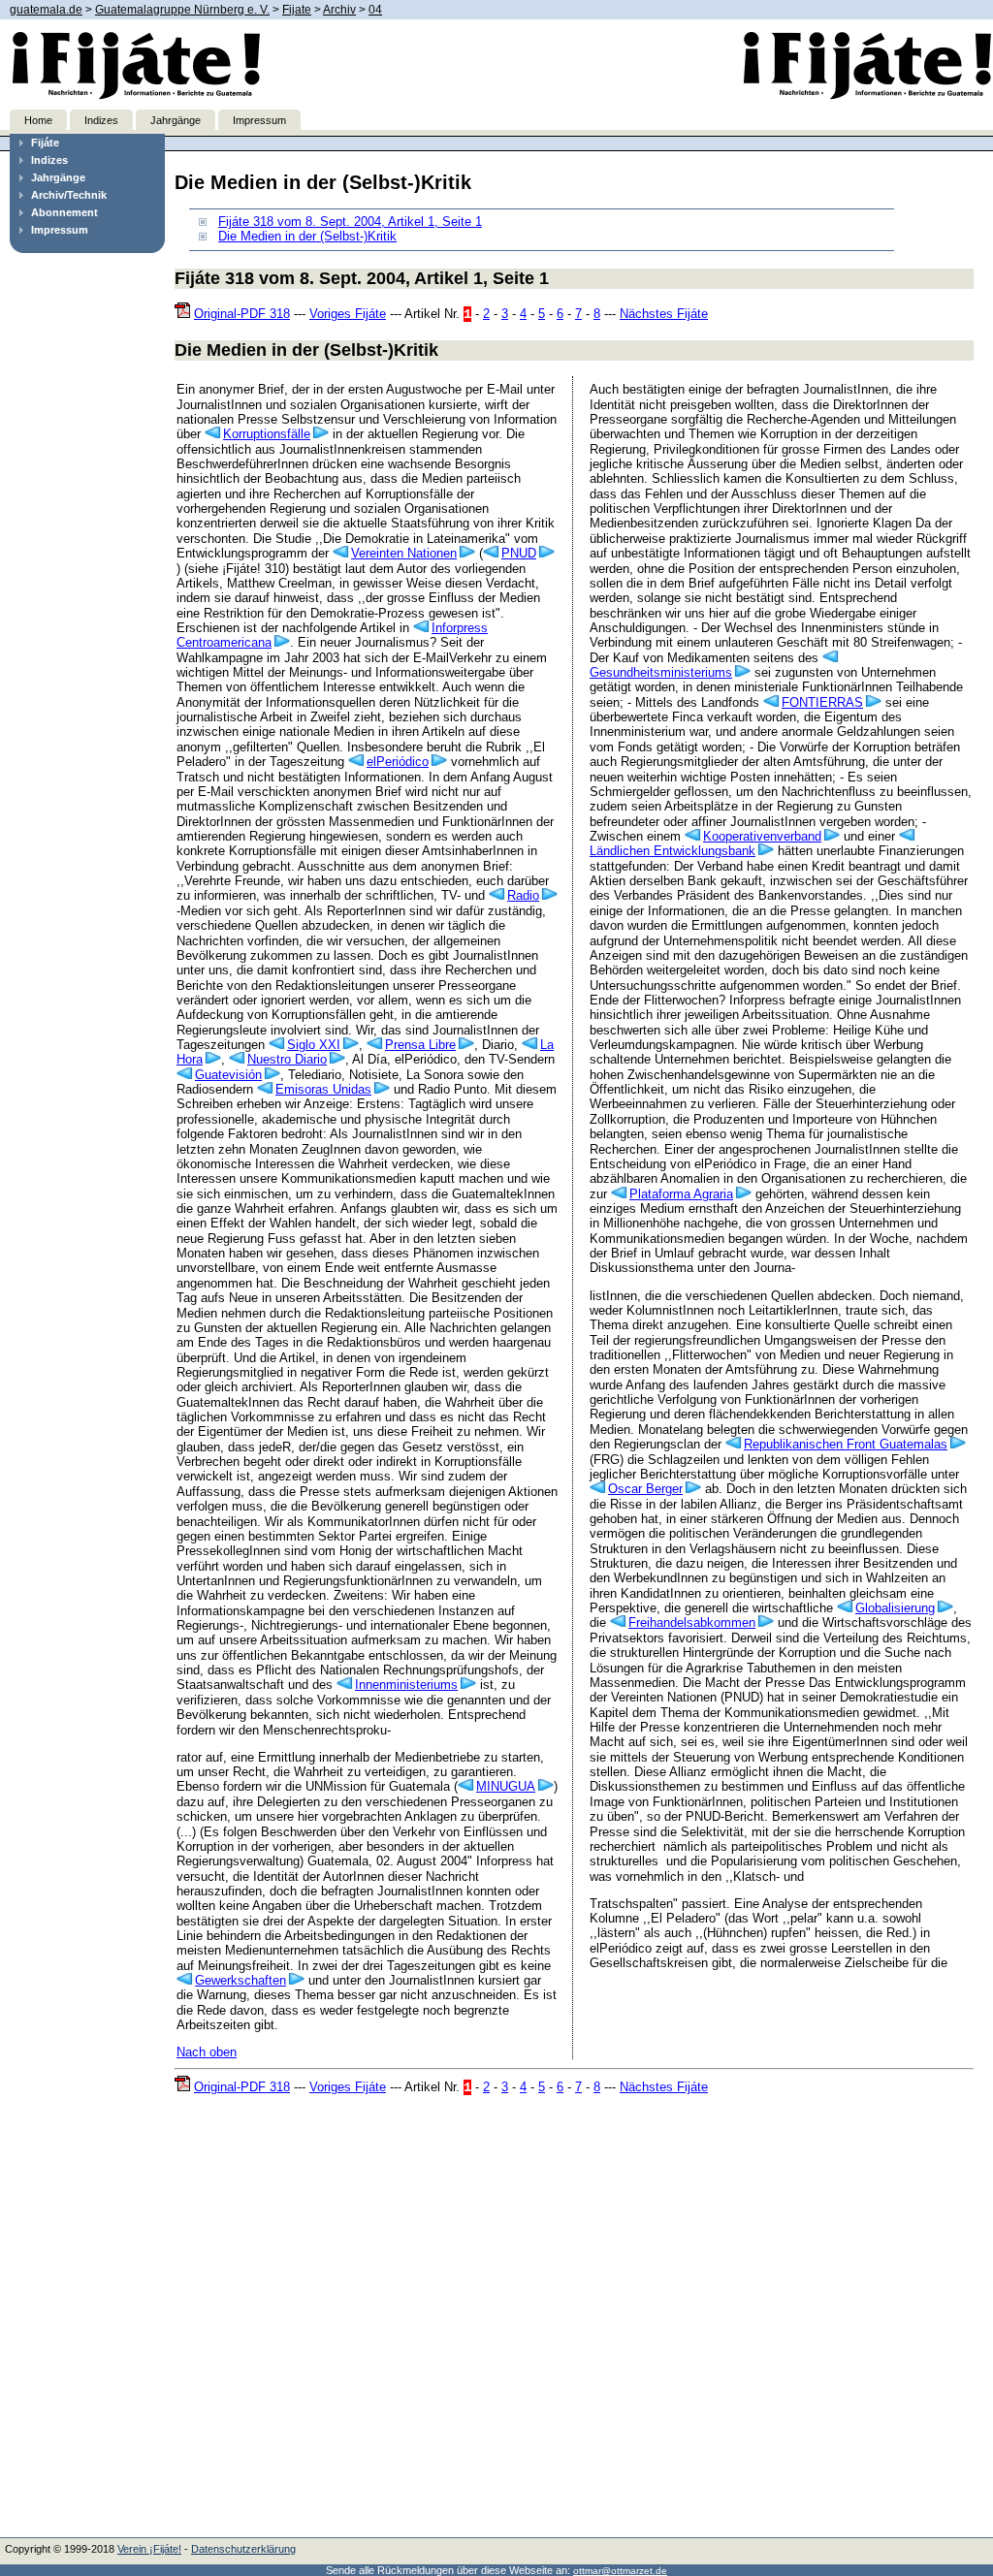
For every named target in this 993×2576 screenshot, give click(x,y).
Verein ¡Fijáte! (149, 2549)
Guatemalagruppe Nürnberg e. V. (182, 10)
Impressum (259, 120)
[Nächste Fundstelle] (320, 434)
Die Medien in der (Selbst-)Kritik (307, 236)
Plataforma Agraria (681, 1194)
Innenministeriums (406, 1685)
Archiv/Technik (69, 195)
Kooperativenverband (762, 836)
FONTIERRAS (822, 702)
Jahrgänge (176, 120)
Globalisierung (895, 1608)
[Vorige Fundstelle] (214, 434)
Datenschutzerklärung (243, 2549)
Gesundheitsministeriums (661, 672)
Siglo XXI (314, 1045)
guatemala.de (46, 10)
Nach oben (207, 2052)
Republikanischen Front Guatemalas (846, 1444)
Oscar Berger (645, 1489)
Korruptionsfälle (267, 434)
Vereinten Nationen (404, 553)
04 (375, 10)
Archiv (339, 10)
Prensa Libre (420, 1045)
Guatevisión (228, 1075)
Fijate (297, 10)
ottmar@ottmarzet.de (620, 2571)
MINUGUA (506, 1786)
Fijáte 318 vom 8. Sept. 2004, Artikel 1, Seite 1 (350, 222)
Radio (523, 895)
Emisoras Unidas (323, 1089)
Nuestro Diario (287, 1059)
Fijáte (45, 143)
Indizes (101, 120)
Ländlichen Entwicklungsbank (673, 851)
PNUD (519, 553)
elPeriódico (398, 762)
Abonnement (64, 212)
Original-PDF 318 (242, 314)
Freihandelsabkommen (692, 1622)
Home (38, 120)
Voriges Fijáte (348, 314)
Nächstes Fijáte (664, 314)
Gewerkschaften (240, 1980)
